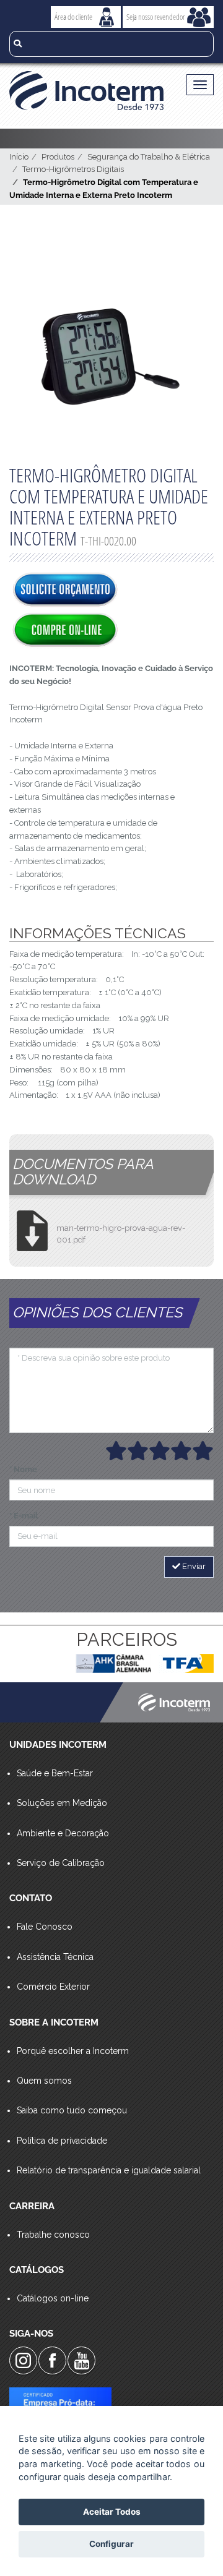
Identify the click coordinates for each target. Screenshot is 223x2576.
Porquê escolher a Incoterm (73, 2051)
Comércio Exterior (53, 1987)
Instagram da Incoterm (23, 2360)
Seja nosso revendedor (156, 17)
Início (19, 157)
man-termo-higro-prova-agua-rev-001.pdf (121, 1234)
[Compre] (65, 631)
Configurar (111, 2544)
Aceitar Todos (112, 2512)
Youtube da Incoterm (81, 2360)
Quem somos (44, 2081)
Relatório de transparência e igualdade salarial (109, 2170)
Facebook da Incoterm (52, 2360)
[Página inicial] (86, 91)
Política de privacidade (62, 2141)
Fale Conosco (45, 1927)
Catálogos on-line (53, 2298)
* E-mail (24, 1516)
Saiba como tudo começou (72, 2110)
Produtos (58, 157)
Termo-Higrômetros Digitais (73, 169)
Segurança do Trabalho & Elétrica (149, 157)
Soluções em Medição (62, 1803)
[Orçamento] (65, 591)
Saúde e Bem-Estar (55, 1773)
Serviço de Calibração (61, 1863)
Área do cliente (73, 17)
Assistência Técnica (55, 1957)
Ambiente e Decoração (63, 1833)
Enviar (193, 1566)
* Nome (23, 1469)
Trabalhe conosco (53, 2235)
